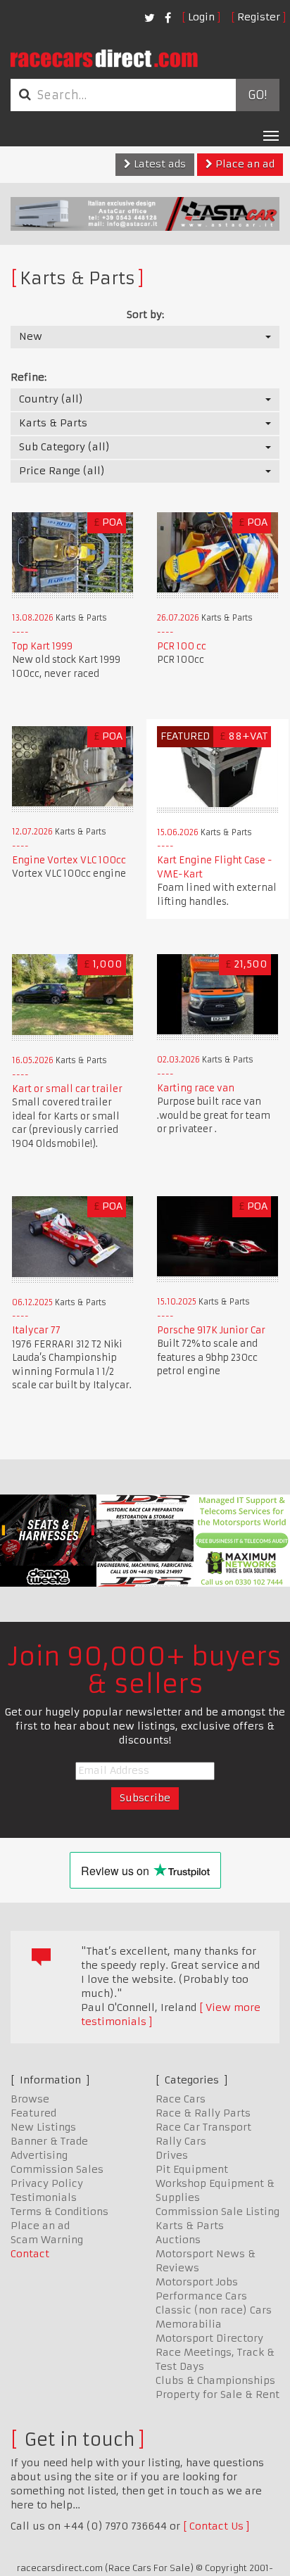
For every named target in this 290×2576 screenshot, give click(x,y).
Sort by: (145, 315)
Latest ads (158, 164)
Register (259, 17)
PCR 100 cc (182, 646)
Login (201, 17)
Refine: (29, 377)
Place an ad (244, 164)
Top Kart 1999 (42, 646)
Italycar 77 (36, 1330)
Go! (257, 95)
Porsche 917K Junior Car (211, 1330)
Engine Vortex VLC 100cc (69, 860)
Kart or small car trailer (67, 1089)
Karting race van (196, 1088)
